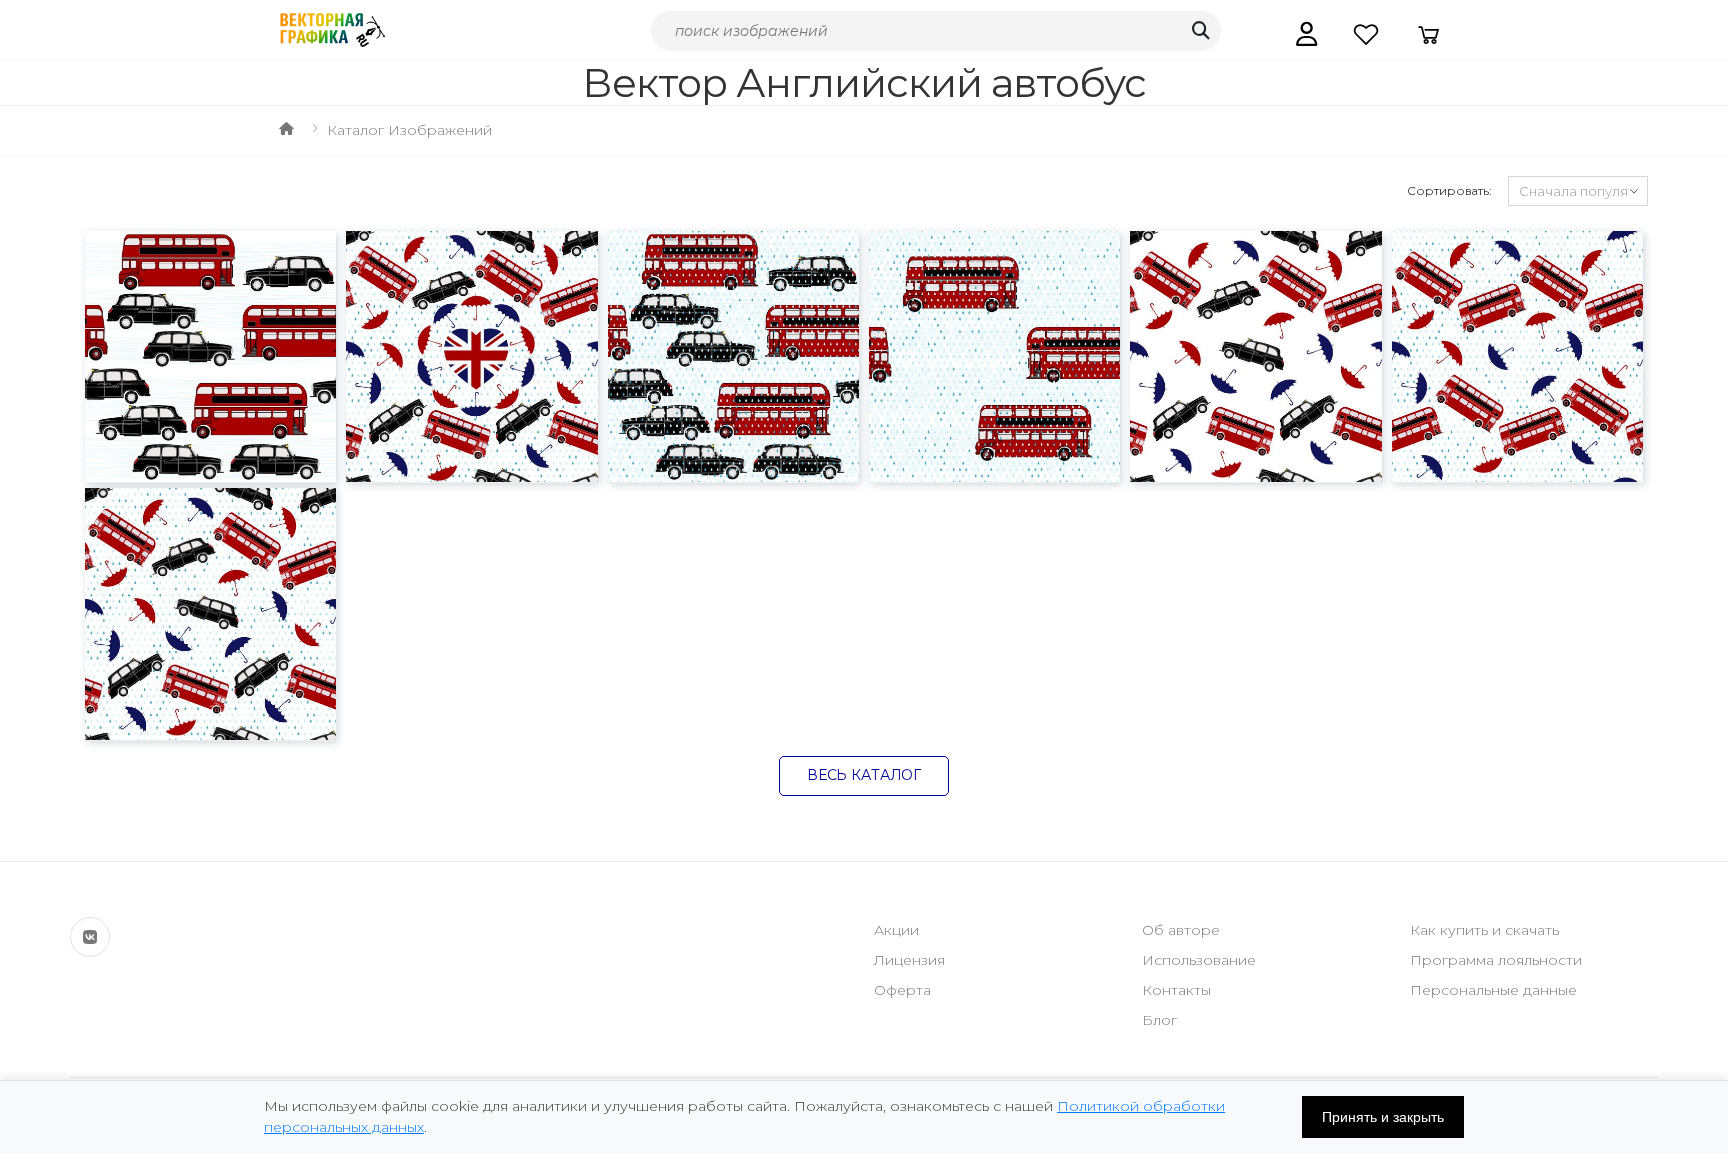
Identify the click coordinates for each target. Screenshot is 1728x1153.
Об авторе (1181, 930)
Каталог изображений (409, 130)
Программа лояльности (1496, 960)
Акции (896, 930)
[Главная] (286, 130)
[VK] (90, 937)
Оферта (902, 990)
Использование (1199, 960)
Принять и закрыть (1383, 1117)
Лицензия (909, 960)
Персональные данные (1493, 990)
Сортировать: (1449, 190)
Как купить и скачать (1484, 930)
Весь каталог (864, 775)
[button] (1306, 34)
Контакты (1176, 990)
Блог (1159, 1020)
